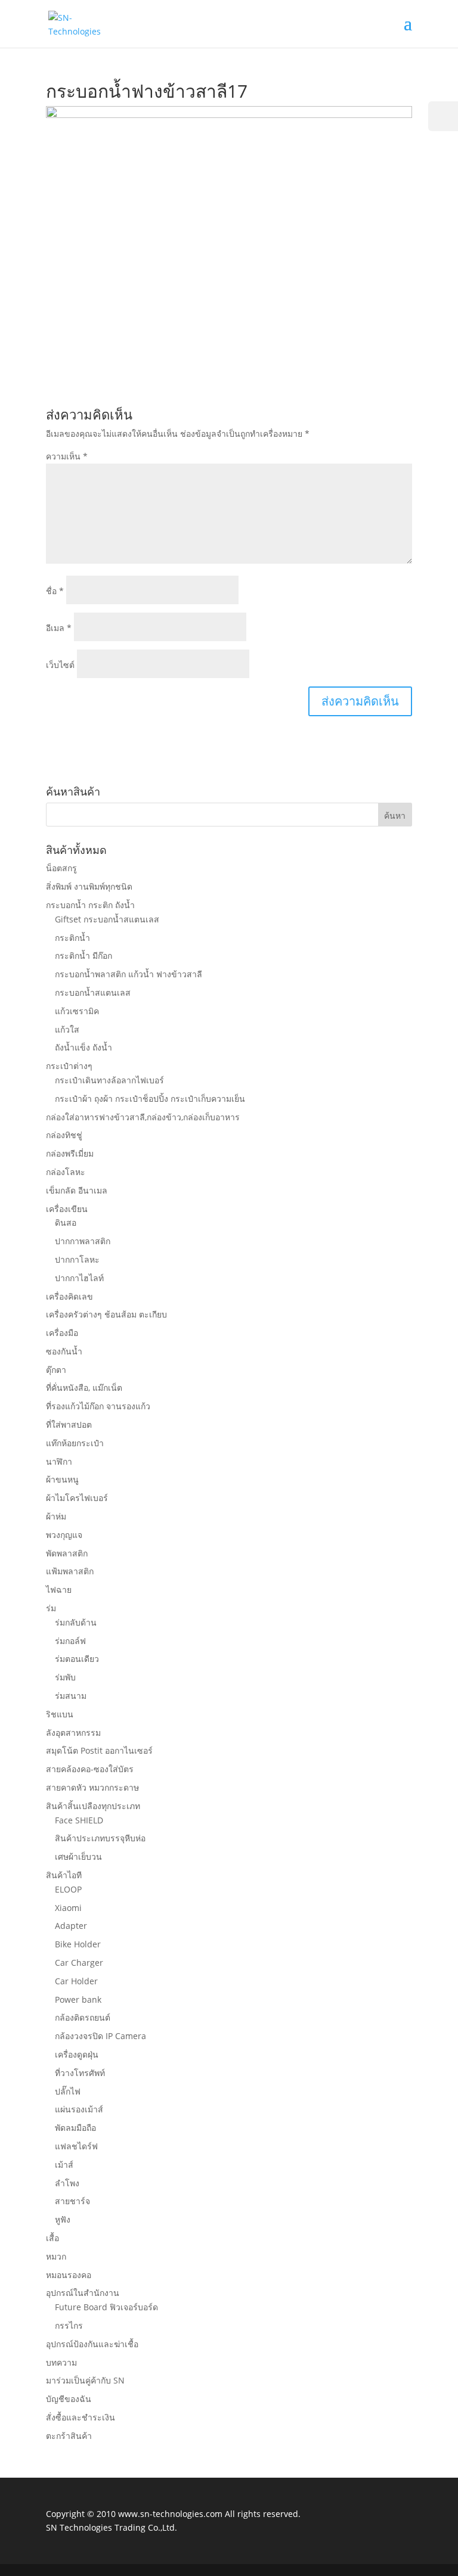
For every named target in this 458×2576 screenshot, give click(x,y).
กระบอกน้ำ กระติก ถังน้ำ (90, 905)
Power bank (78, 1999)
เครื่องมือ (62, 1333)
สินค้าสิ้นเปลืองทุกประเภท (93, 1806)
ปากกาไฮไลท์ (79, 1278)
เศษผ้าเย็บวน (78, 1856)
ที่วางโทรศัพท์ (80, 2073)
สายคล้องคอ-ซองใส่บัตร (90, 1769)
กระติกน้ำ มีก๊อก (83, 955)
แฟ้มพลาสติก (70, 1571)
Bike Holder (78, 1944)
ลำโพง (67, 2183)
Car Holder (76, 1981)
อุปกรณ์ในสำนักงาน (83, 2293)
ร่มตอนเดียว (77, 1659)
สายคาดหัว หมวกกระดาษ (92, 1787)
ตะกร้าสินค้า (69, 2436)
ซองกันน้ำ (64, 1351)
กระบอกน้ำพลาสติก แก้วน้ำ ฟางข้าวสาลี (129, 974)
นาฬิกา (59, 1461)
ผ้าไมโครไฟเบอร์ (77, 1498)
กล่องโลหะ (66, 1172)
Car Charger (79, 1963)
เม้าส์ (64, 2165)
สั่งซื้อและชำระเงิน (81, 2417)
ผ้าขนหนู (62, 1479)
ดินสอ (66, 1222)
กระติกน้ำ (72, 938)
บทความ (61, 2362)
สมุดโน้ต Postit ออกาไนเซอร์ (99, 1750)
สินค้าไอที (64, 1875)
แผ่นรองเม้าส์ (79, 2109)
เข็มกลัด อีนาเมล (77, 1190)
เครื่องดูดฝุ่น (77, 2054)
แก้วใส (67, 1029)
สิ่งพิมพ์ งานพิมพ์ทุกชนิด (89, 886)
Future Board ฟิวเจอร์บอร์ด (106, 2307)
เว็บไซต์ (60, 665)
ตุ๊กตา (56, 1370)
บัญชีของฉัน (69, 2399)
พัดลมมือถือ (75, 2128)
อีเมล (59, 628)
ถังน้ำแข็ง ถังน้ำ (83, 1047)
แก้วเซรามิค (77, 1011)
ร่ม (51, 1608)
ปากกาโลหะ (77, 1259)
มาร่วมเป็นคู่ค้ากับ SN (85, 2380)
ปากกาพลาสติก (83, 1241)
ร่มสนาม (71, 1696)
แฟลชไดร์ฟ (76, 2146)
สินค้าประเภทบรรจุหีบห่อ (100, 1838)
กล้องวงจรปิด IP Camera (100, 2036)
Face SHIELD (79, 1820)
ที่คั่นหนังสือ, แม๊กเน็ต (84, 1388)
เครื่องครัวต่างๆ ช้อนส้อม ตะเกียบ (106, 1314)
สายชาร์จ (72, 2201)
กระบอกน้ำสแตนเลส (93, 992)
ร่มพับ (65, 1677)
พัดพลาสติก (67, 1553)
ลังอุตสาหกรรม (73, 1733)
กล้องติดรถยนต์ (83, 2017)
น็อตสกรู (61, 868)
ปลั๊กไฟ (68, 2091)
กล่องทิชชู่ (64, 1135)
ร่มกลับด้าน (76, 1622)
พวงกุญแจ (64, 1535)
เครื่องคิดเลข (69, 1296)
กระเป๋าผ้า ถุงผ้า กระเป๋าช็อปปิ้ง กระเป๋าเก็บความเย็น (150, 1099)
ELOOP (68, 1889)
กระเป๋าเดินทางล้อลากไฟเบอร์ (109, 1080)
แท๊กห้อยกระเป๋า (75, 1443)
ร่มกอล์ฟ (70, 1641)
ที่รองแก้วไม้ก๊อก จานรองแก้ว (98, 1406)
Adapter (71, 1926)
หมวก (56, 2256)
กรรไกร (69, 2325)
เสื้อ (52, 2238)
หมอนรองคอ (69, 2275)
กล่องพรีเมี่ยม (70, 1153)
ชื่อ (55, 591)
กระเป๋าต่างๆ (69, 1066)
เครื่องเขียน (67, 1209)
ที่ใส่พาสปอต (69, 1424)
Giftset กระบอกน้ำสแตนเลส (107, 919)
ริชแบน (60, 1714)
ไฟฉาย (59, 1590)
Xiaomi (68, 1908)
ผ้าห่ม (56, 1516)
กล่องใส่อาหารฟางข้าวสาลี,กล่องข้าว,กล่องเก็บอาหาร (143, 1117)
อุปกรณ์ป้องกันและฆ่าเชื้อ (92, 2344)
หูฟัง (63, 2219)
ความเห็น (67, 456)
